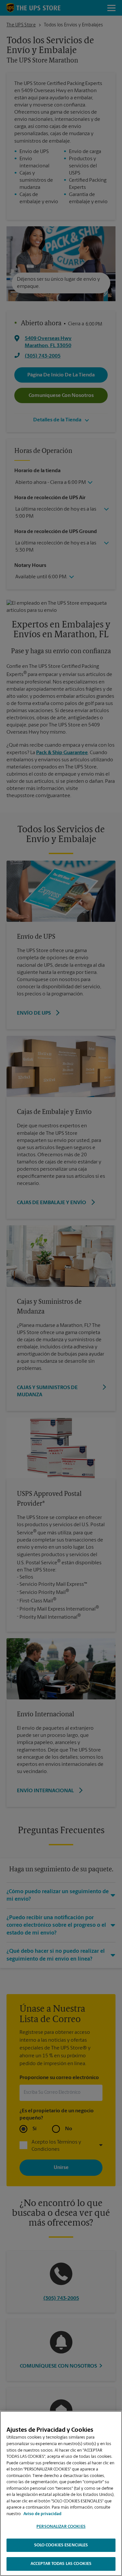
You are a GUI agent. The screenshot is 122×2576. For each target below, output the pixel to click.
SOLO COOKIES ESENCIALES (61, 2545)
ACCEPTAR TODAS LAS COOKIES (61, 2564)
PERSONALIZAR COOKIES (61, 2527)
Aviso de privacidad (42, 2514)
